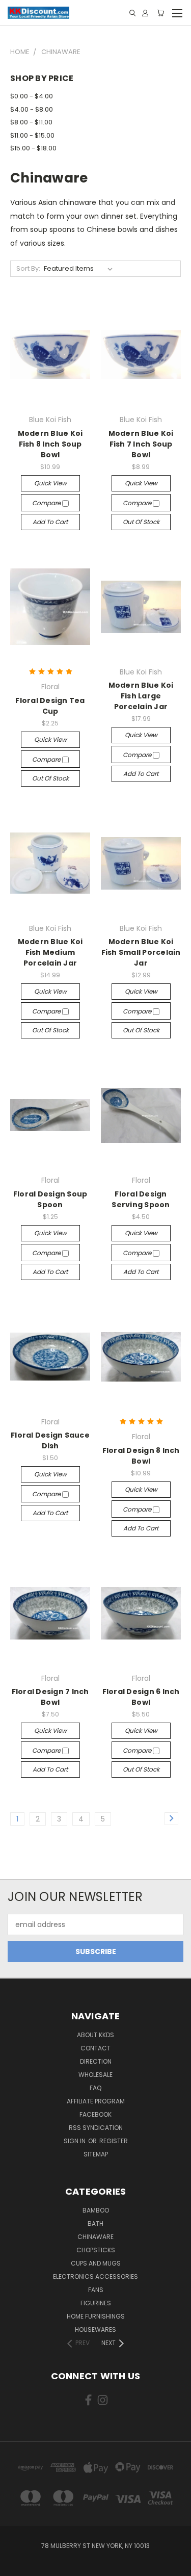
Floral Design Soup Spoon (50, 1199)
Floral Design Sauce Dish (50, 1440)
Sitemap (96, 2154)
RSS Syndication (96, 2128)
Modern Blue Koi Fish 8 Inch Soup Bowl (50, 444)
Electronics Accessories (95, 2276)
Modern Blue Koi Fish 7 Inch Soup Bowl (141, 444)
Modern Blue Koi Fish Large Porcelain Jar (141, 696)
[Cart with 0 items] (160, 13)
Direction (96, 2061)
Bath (95, 2223)
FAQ (95, 2088)
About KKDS (95, 2035)
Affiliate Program (96, 2101)
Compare (47, 503)
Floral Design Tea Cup (50, 706)
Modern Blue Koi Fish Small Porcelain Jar (141, 952)
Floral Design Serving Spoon (141, 1199)
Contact (95, 2048)
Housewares (95, 2330)
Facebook (95, 2114)
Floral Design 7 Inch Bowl (50, 1697)
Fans (96, 2290)
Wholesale (95, 2075)
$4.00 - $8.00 (32, 109)
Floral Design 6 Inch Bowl (141, 1697)
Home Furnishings (96, 2316)
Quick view (50, 483)
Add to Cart (50, 522)
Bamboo (96, 2210)
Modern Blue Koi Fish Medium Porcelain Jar (50, 952)
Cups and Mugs (96, 2263)
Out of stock (141, 522)
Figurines (96, 2303)
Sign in (75, 2141)
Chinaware (95, 2237)
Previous (16, 2566)
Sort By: (28, 268)
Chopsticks (96, 2250)
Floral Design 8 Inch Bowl (141, 1456)
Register (114, 2141)
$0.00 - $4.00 (32, 96)
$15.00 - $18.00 (33, 148)
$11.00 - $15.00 (32, 135)
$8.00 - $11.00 (31, 122)
